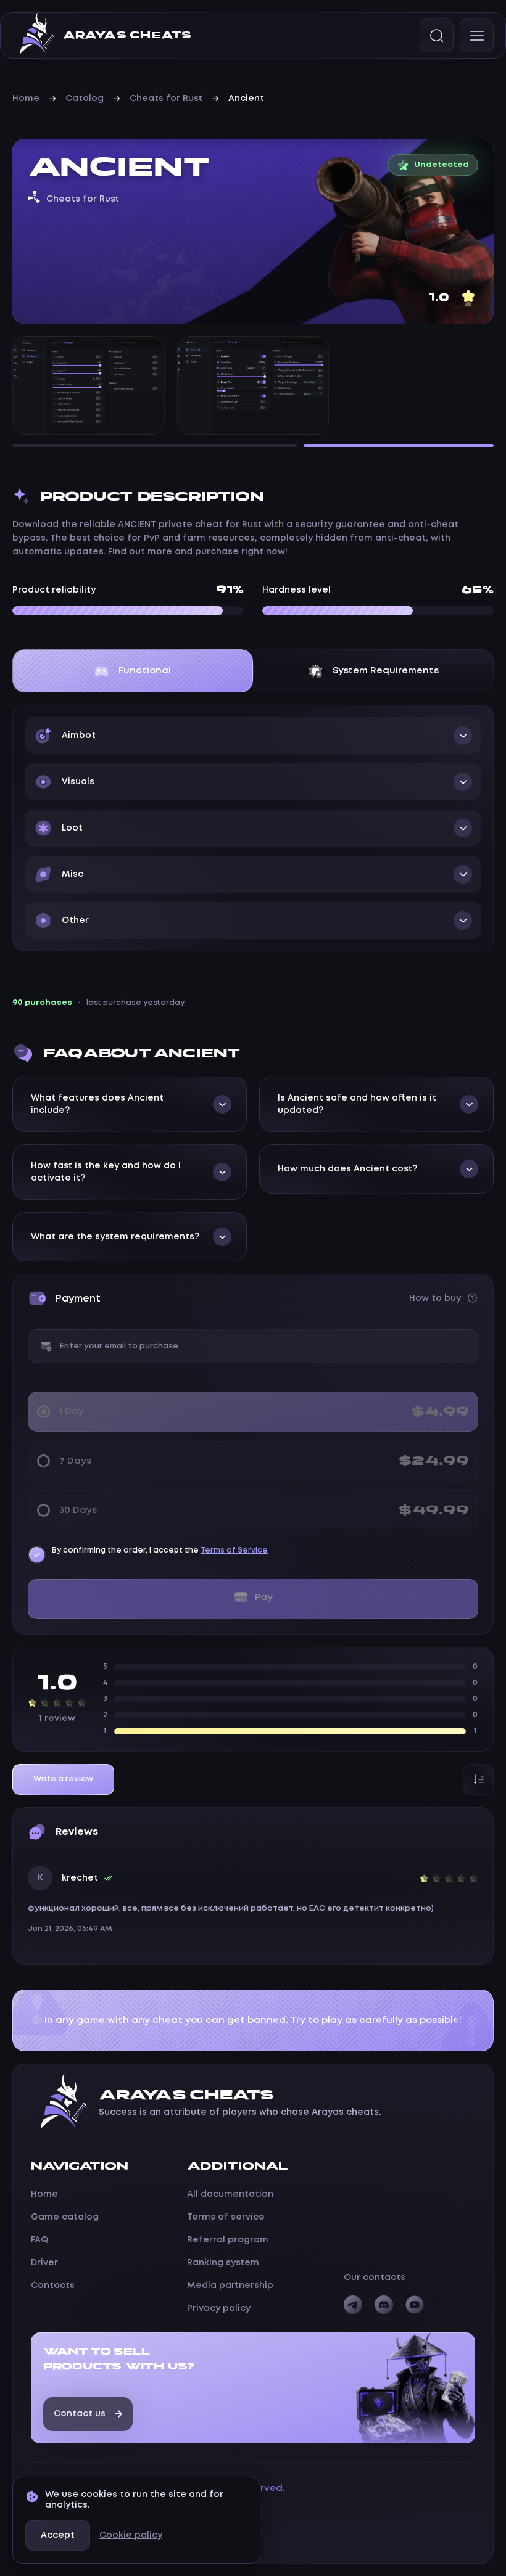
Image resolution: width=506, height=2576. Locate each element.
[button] (253, 736)
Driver (44, 2263)
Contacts (53, 2286)
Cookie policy (131, 2535)
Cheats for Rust (166, 99)
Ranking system (223, 2263)
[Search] (437, 35)
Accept (58, 2535)
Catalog (85, 99)
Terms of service (226, 2217)
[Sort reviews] (478, 1779)
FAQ (39, 2240)
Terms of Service (234, 1550)
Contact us (80, 2414)
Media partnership (230, 2286)
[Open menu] (477, 35)
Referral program (228, 2240)
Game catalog (65, 2217)
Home (26, 99)
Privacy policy (219, 2308)
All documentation (230, 2194)
